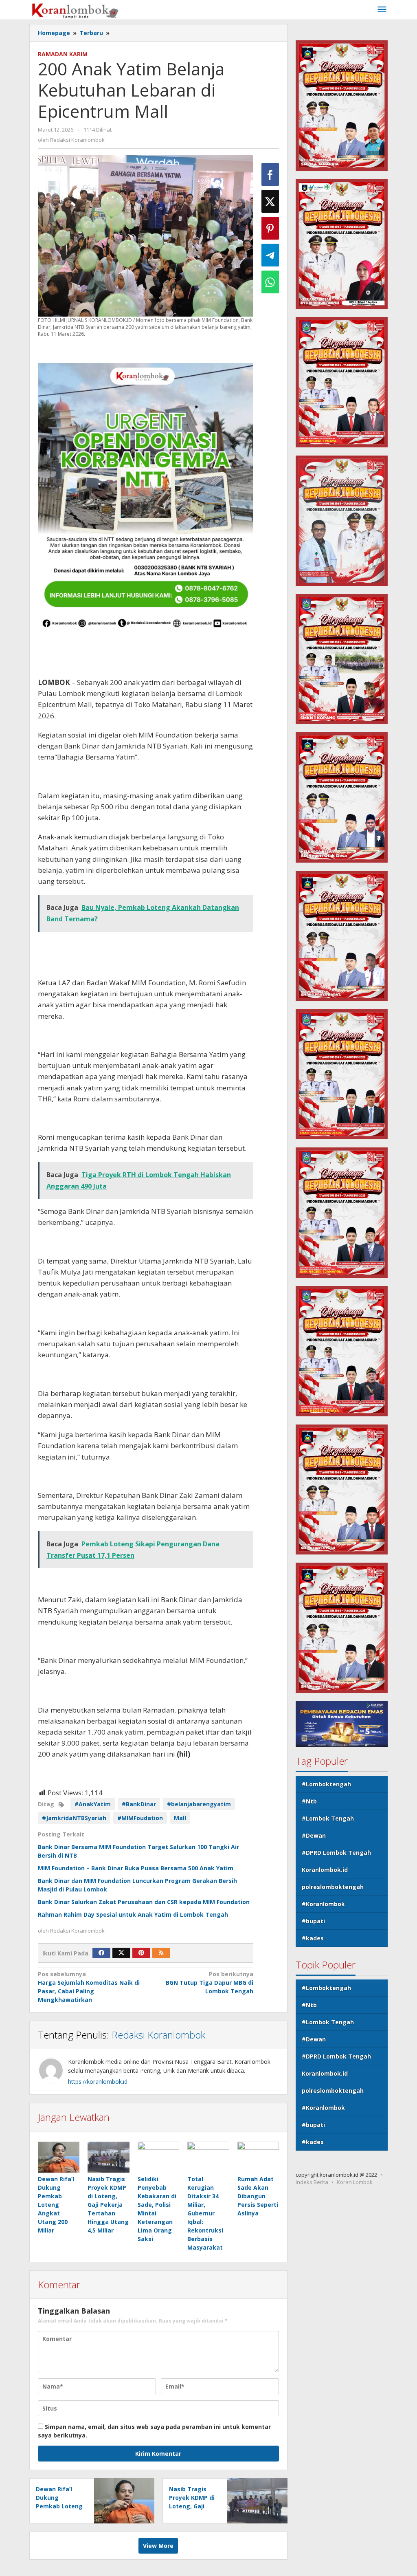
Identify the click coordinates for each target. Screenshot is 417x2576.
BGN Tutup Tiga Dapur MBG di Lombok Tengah (210, 1983)
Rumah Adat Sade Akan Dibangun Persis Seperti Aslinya (258, 2196)
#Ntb (309, 1801)
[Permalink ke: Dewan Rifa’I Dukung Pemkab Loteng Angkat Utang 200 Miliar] (59, 2157)
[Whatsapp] (270, 282)
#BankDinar (139, 1804)
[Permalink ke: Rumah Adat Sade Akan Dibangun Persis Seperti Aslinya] (258, 2157)
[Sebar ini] (270, 174)
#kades (313, 1938)
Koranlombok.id (325, 1870)
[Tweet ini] (270, 201)
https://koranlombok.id (98, 2082)
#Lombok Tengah (328, 1818)
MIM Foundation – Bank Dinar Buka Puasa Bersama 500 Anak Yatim (136, 1868)
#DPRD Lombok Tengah (336, 1853)
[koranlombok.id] (76, 10)
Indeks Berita (312, 2182)
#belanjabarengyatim (199, 1804)
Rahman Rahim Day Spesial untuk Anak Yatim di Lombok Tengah (133, 1914)
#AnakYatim (93, 1804)
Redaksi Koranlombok (158, 2035)
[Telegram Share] (270, 255)
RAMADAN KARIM (63, 54)
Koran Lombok (355, 2182)
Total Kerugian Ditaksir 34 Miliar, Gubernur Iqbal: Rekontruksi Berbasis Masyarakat (205, 2213)
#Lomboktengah (326, 1784)
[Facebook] (101, 1953)
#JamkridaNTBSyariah (74, 1818)
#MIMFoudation (140, 1818)
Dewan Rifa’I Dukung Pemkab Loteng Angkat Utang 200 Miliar (56, 2205)
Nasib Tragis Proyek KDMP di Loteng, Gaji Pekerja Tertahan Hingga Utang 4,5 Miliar (108, 2205)
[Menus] (382, 10)
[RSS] (161, 1953)
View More (158, 2546)
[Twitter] (121, 1953)
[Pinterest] (141, 1953)
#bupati (313, 1921)
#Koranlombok (323, 1904)
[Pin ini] (270, 228)
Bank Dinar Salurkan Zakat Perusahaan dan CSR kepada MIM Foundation (144, 1902)
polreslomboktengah (333, 1887)
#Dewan (314, 1835)
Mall (180, 1818)
